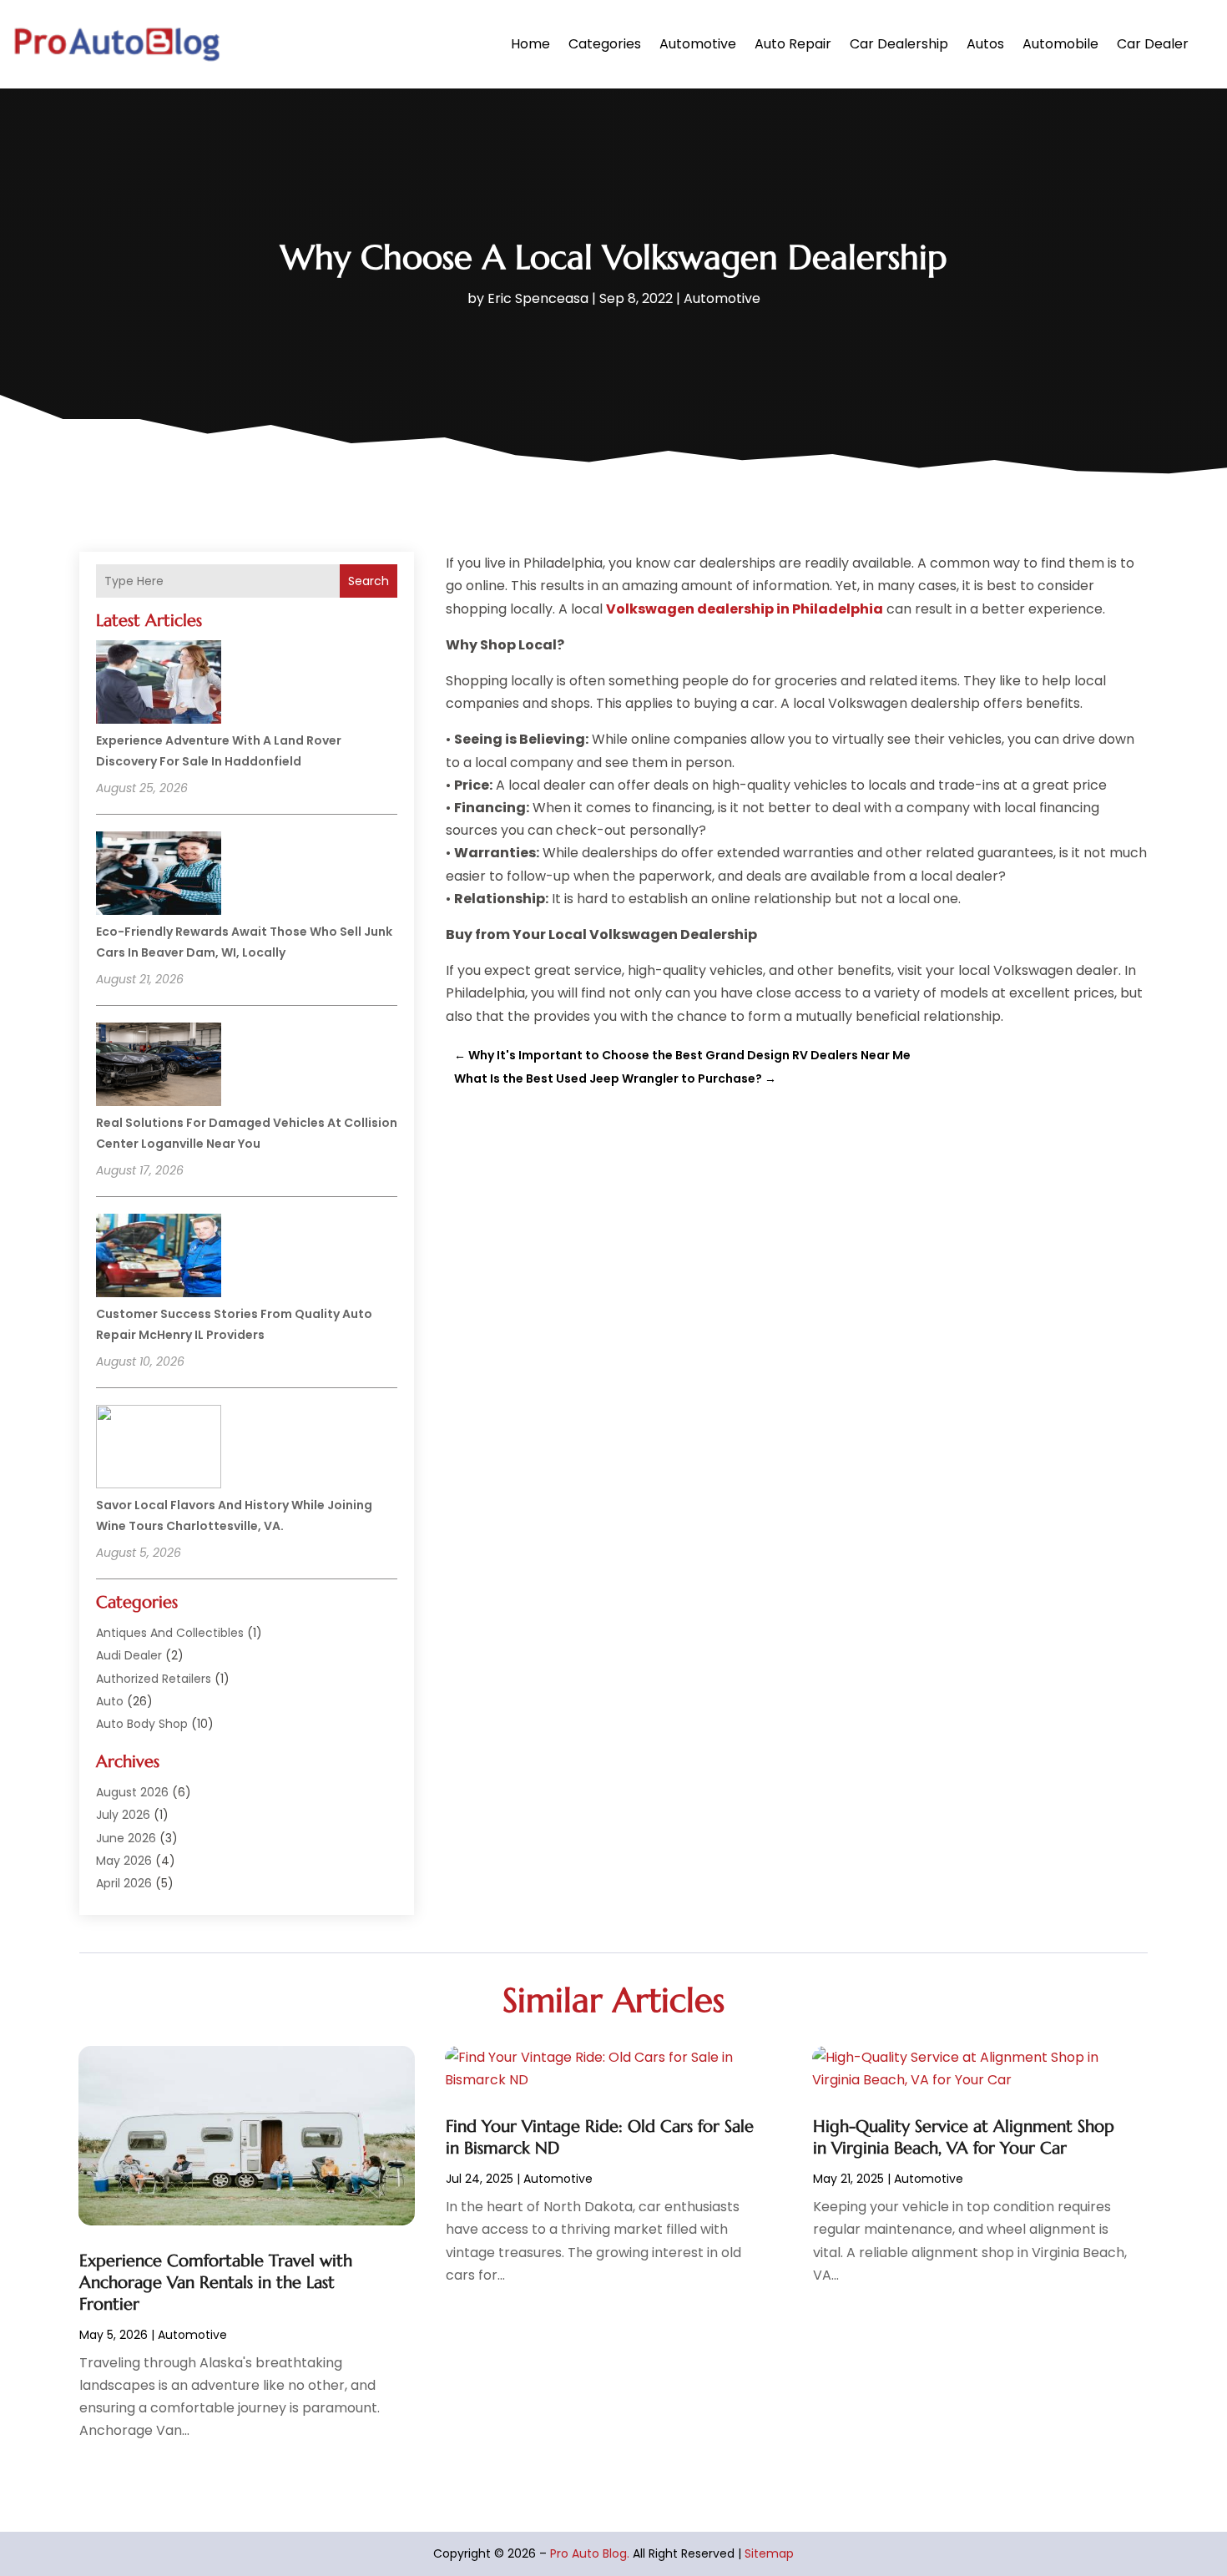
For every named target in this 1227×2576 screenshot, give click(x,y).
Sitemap (769, 2553)
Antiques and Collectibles (170, 1633)
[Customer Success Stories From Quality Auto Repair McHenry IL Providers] (159, 1258)
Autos (985, 44)
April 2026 (124, 1883)
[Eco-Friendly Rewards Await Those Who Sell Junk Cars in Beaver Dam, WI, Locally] (159, 876)
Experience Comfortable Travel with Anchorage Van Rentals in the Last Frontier (216, 2283)
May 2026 (124, 1861)
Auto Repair (793, 44)
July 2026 (123, 1815)
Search (369, 581)
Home (530, 44)
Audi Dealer (129, 1655)
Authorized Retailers (154, 1679)
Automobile (1060, 44)
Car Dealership (899, 44)
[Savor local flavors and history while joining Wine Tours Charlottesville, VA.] (159, 1449)
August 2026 (132, 1792)
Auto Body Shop (142, 1724)
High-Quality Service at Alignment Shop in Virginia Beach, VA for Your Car (964, 2137)
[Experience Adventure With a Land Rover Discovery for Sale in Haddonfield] (159, 684)
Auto (110, 1701)
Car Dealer (1153, 44)
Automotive (698, 44)
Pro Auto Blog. (590, 2553)
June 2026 (126, 1838)
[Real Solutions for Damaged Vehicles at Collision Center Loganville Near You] (159, 1067)
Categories (605, 44)
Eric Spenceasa (538, 298)
